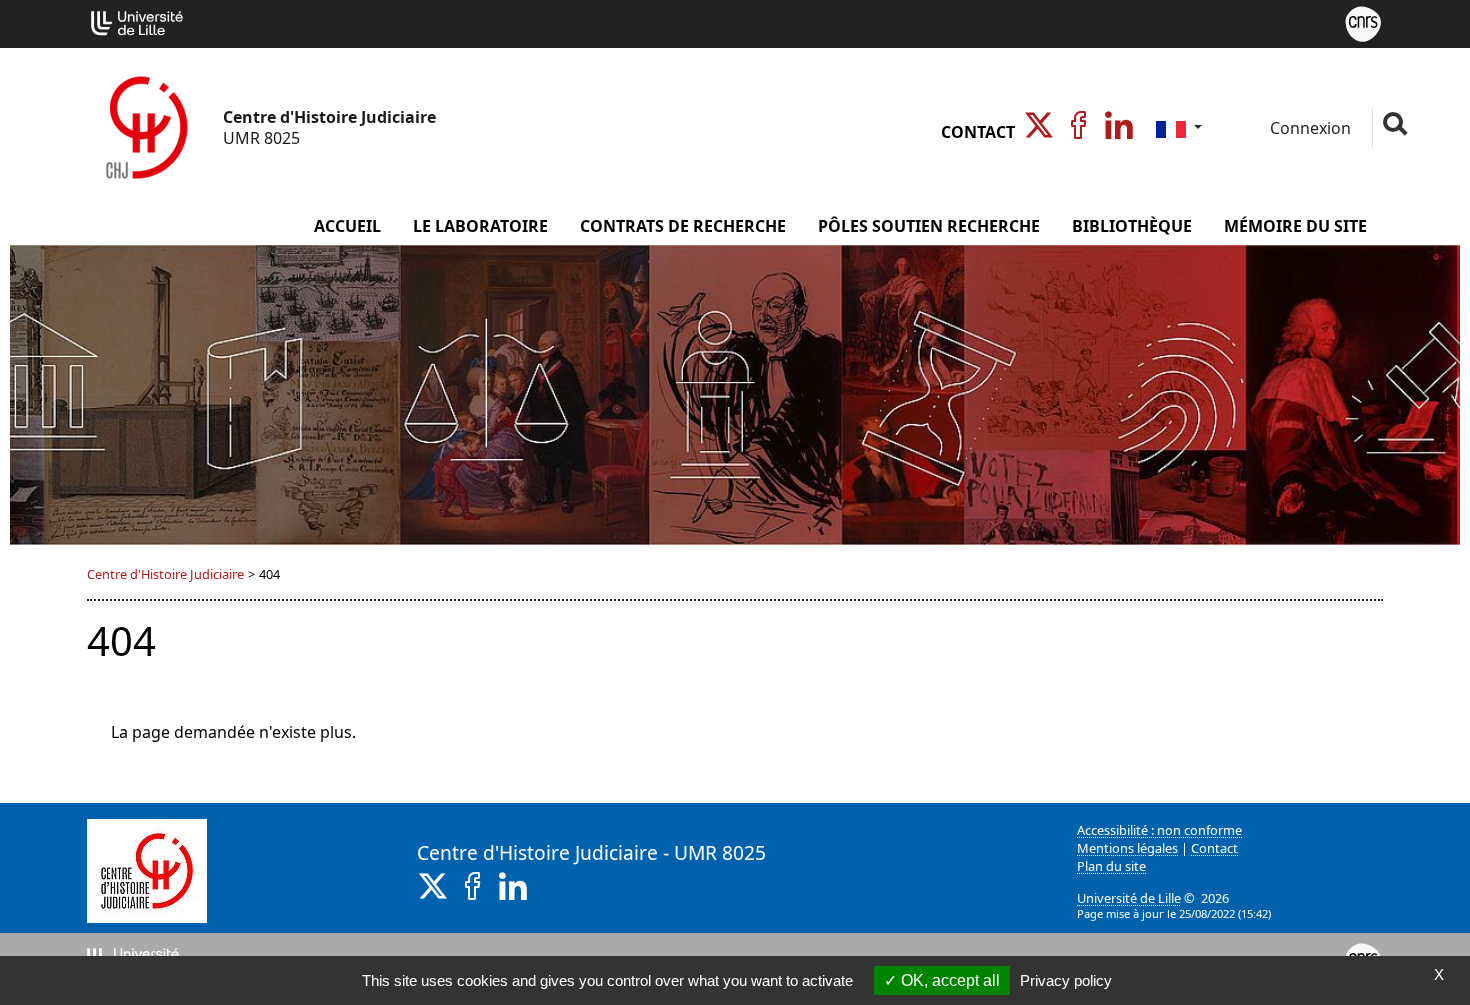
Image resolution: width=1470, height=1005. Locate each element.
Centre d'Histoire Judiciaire (165, 574)
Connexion (1308, 128)
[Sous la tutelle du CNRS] (1363, 22)
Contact (978, 132)
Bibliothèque (1132, 226)
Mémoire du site (1295, 226)
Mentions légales (1127, 848)
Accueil (347, 226)
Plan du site (1111, 866)
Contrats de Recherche (683, 226)
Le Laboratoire (480, 226)
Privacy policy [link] (1066, 980)
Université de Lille (1129, 898)
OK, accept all (948, 980)
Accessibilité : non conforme (1159, 830)
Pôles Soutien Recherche (929, 226)
